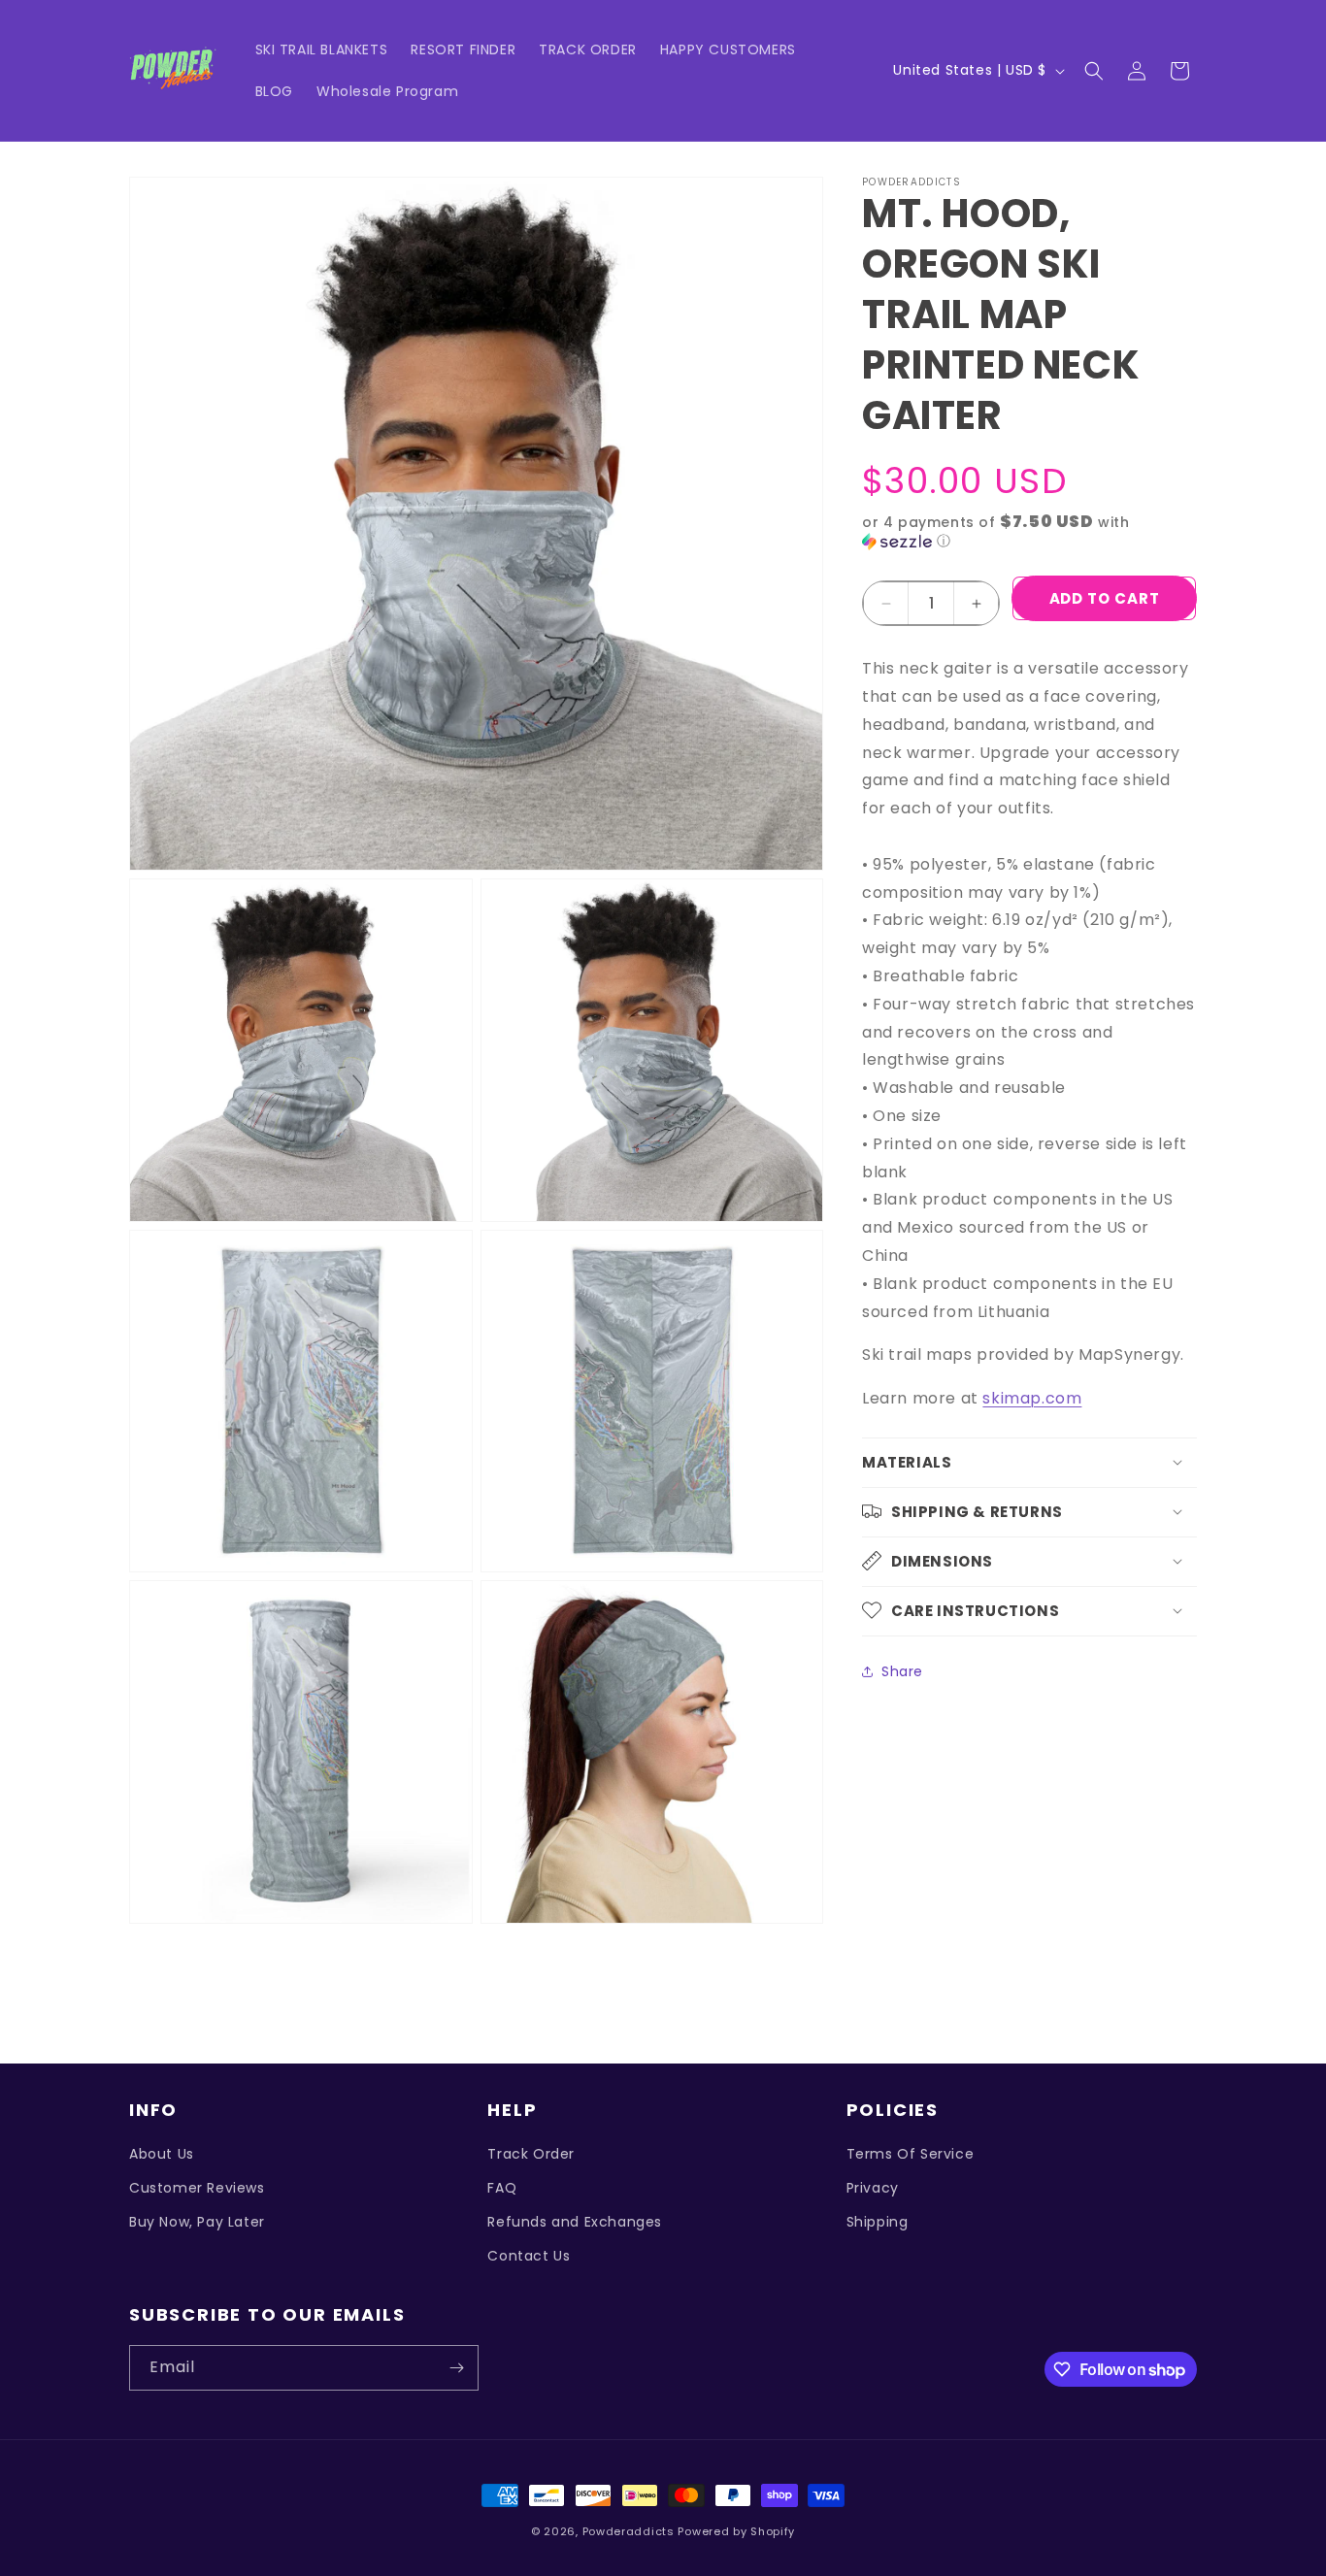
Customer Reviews (197, 2188)
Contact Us (529, 2256)
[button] (1094, 71)
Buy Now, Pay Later (197, 2222)
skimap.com (1032, 1398)
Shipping (878, 2222)
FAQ (502, 2188)
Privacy (873, 2188)
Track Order (531, 2154)
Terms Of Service (911, 2154)
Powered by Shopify (736, 2531)
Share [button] (902, 1671)
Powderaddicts (629, 2531)
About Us (162, 2154)
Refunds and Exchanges (575, 2222)
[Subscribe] (456, 2368)
